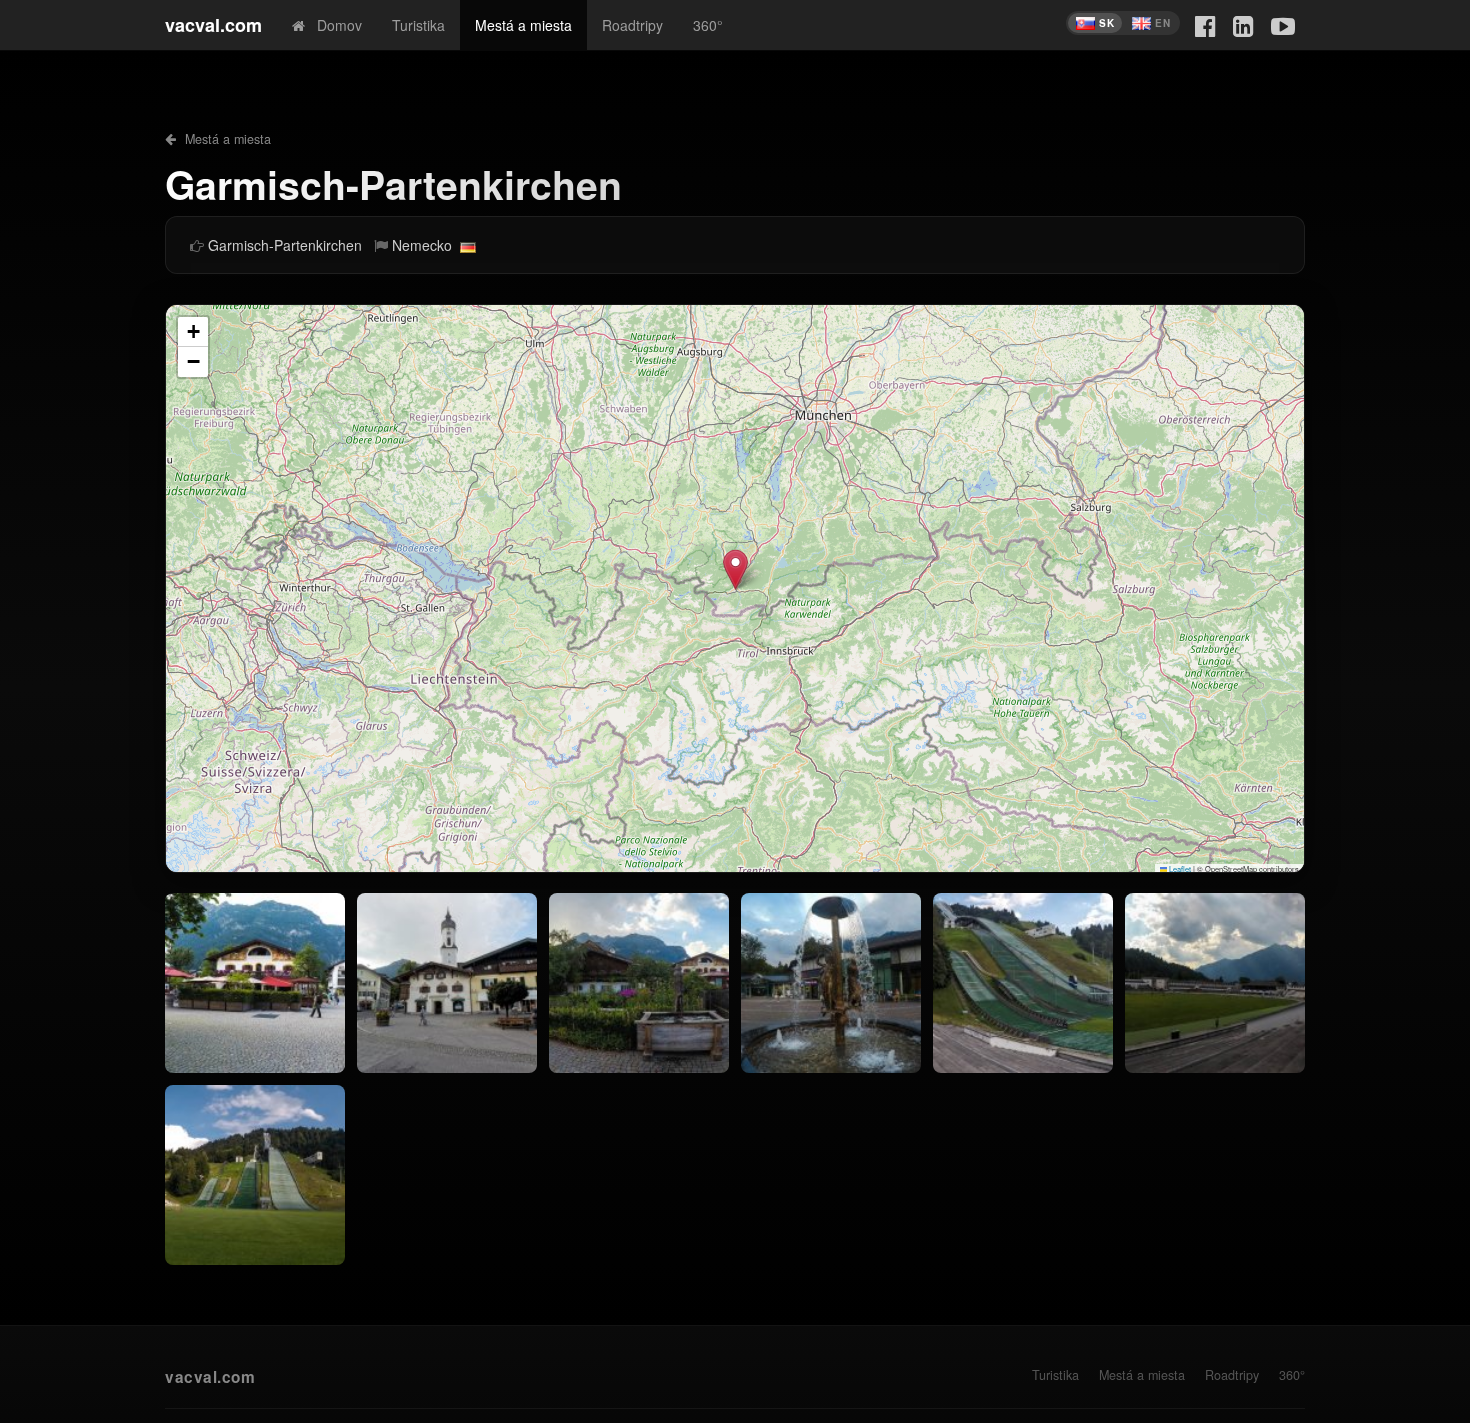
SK (1106, 23)
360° (708, 25)
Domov (333, 25)
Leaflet (1179, 868)
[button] (735, 569)
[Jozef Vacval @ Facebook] (1205, 24)
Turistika (418, 25)
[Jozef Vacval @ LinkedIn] (1243, 24)
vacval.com (213, 25)
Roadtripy (632, 25)
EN (1162, 23)
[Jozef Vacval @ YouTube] (1283, 24)
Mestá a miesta (523, 25)
